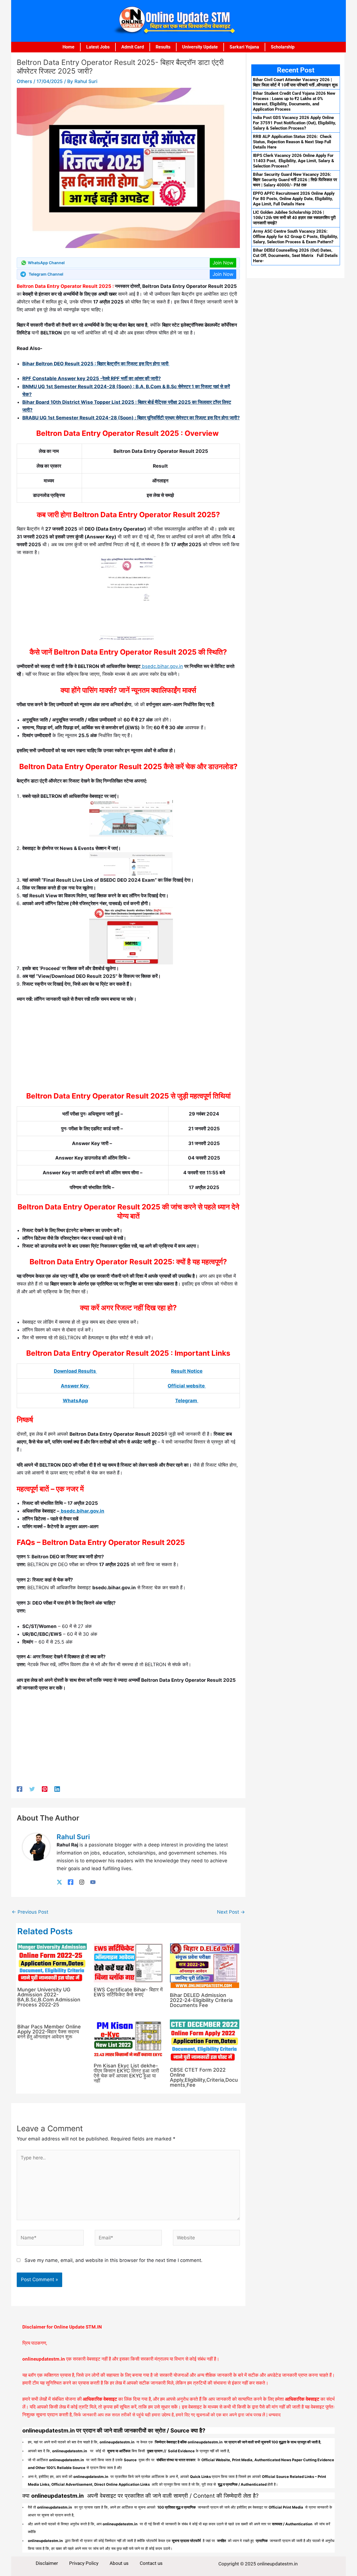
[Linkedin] (57, 1789)
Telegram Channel (46, 274)
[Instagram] (82, 1882)
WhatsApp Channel (46, 263)
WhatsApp (75, 1401)
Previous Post (30, 1912)
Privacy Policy (84, 2563)
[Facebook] (20, 1789)
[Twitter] (32, 1789)
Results (163, 47)
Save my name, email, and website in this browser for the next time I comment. (114, 2260)
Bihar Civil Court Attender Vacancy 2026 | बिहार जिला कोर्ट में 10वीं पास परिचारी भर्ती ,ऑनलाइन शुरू (295, 82)
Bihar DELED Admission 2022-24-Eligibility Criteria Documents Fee (201, 2000)
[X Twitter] (59, 1882)
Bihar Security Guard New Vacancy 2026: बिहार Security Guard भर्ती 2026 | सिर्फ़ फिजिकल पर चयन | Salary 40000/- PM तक (295, 180)
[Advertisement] (128, 1049)
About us (119, 2563)
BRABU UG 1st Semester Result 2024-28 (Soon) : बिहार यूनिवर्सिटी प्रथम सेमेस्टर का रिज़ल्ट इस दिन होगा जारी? (131, 418)
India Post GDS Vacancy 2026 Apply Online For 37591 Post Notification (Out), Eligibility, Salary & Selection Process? (295, 123)
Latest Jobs (98, 47)
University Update (200, 47)
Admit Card (133, 47)
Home (68, 47)
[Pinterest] (45, 1789)
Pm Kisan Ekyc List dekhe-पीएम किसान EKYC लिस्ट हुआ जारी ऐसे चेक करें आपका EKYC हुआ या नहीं (126, 2073)
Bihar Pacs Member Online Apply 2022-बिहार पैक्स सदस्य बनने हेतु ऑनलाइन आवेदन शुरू (49, 2032)
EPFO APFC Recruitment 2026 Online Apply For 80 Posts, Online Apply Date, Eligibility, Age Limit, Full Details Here (294, 199)
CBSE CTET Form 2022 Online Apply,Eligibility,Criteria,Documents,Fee (204, 2077)
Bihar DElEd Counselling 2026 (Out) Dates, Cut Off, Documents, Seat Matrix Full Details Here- (295, 256)
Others (24, 81)
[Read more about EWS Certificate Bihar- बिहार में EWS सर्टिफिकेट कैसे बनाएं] (128, 1963)
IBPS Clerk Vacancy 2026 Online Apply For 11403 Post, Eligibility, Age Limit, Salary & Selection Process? (294, 161)
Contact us (151, 2563)
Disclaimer (47, 2563)
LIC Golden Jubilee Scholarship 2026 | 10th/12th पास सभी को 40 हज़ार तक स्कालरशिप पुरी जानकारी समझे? (294, 218)
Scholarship (283, 47)
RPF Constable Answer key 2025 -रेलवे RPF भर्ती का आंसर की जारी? (92, 378)
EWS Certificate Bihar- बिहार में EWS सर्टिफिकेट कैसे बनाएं (128, 1992)
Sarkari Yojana (244, 47)
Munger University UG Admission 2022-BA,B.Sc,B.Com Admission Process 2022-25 (49, 1997)
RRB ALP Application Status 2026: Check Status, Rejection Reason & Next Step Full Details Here (292, 142)
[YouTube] (93, 1882)
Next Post (231, 1912)
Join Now (223, 263)
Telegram (187, 1401)
